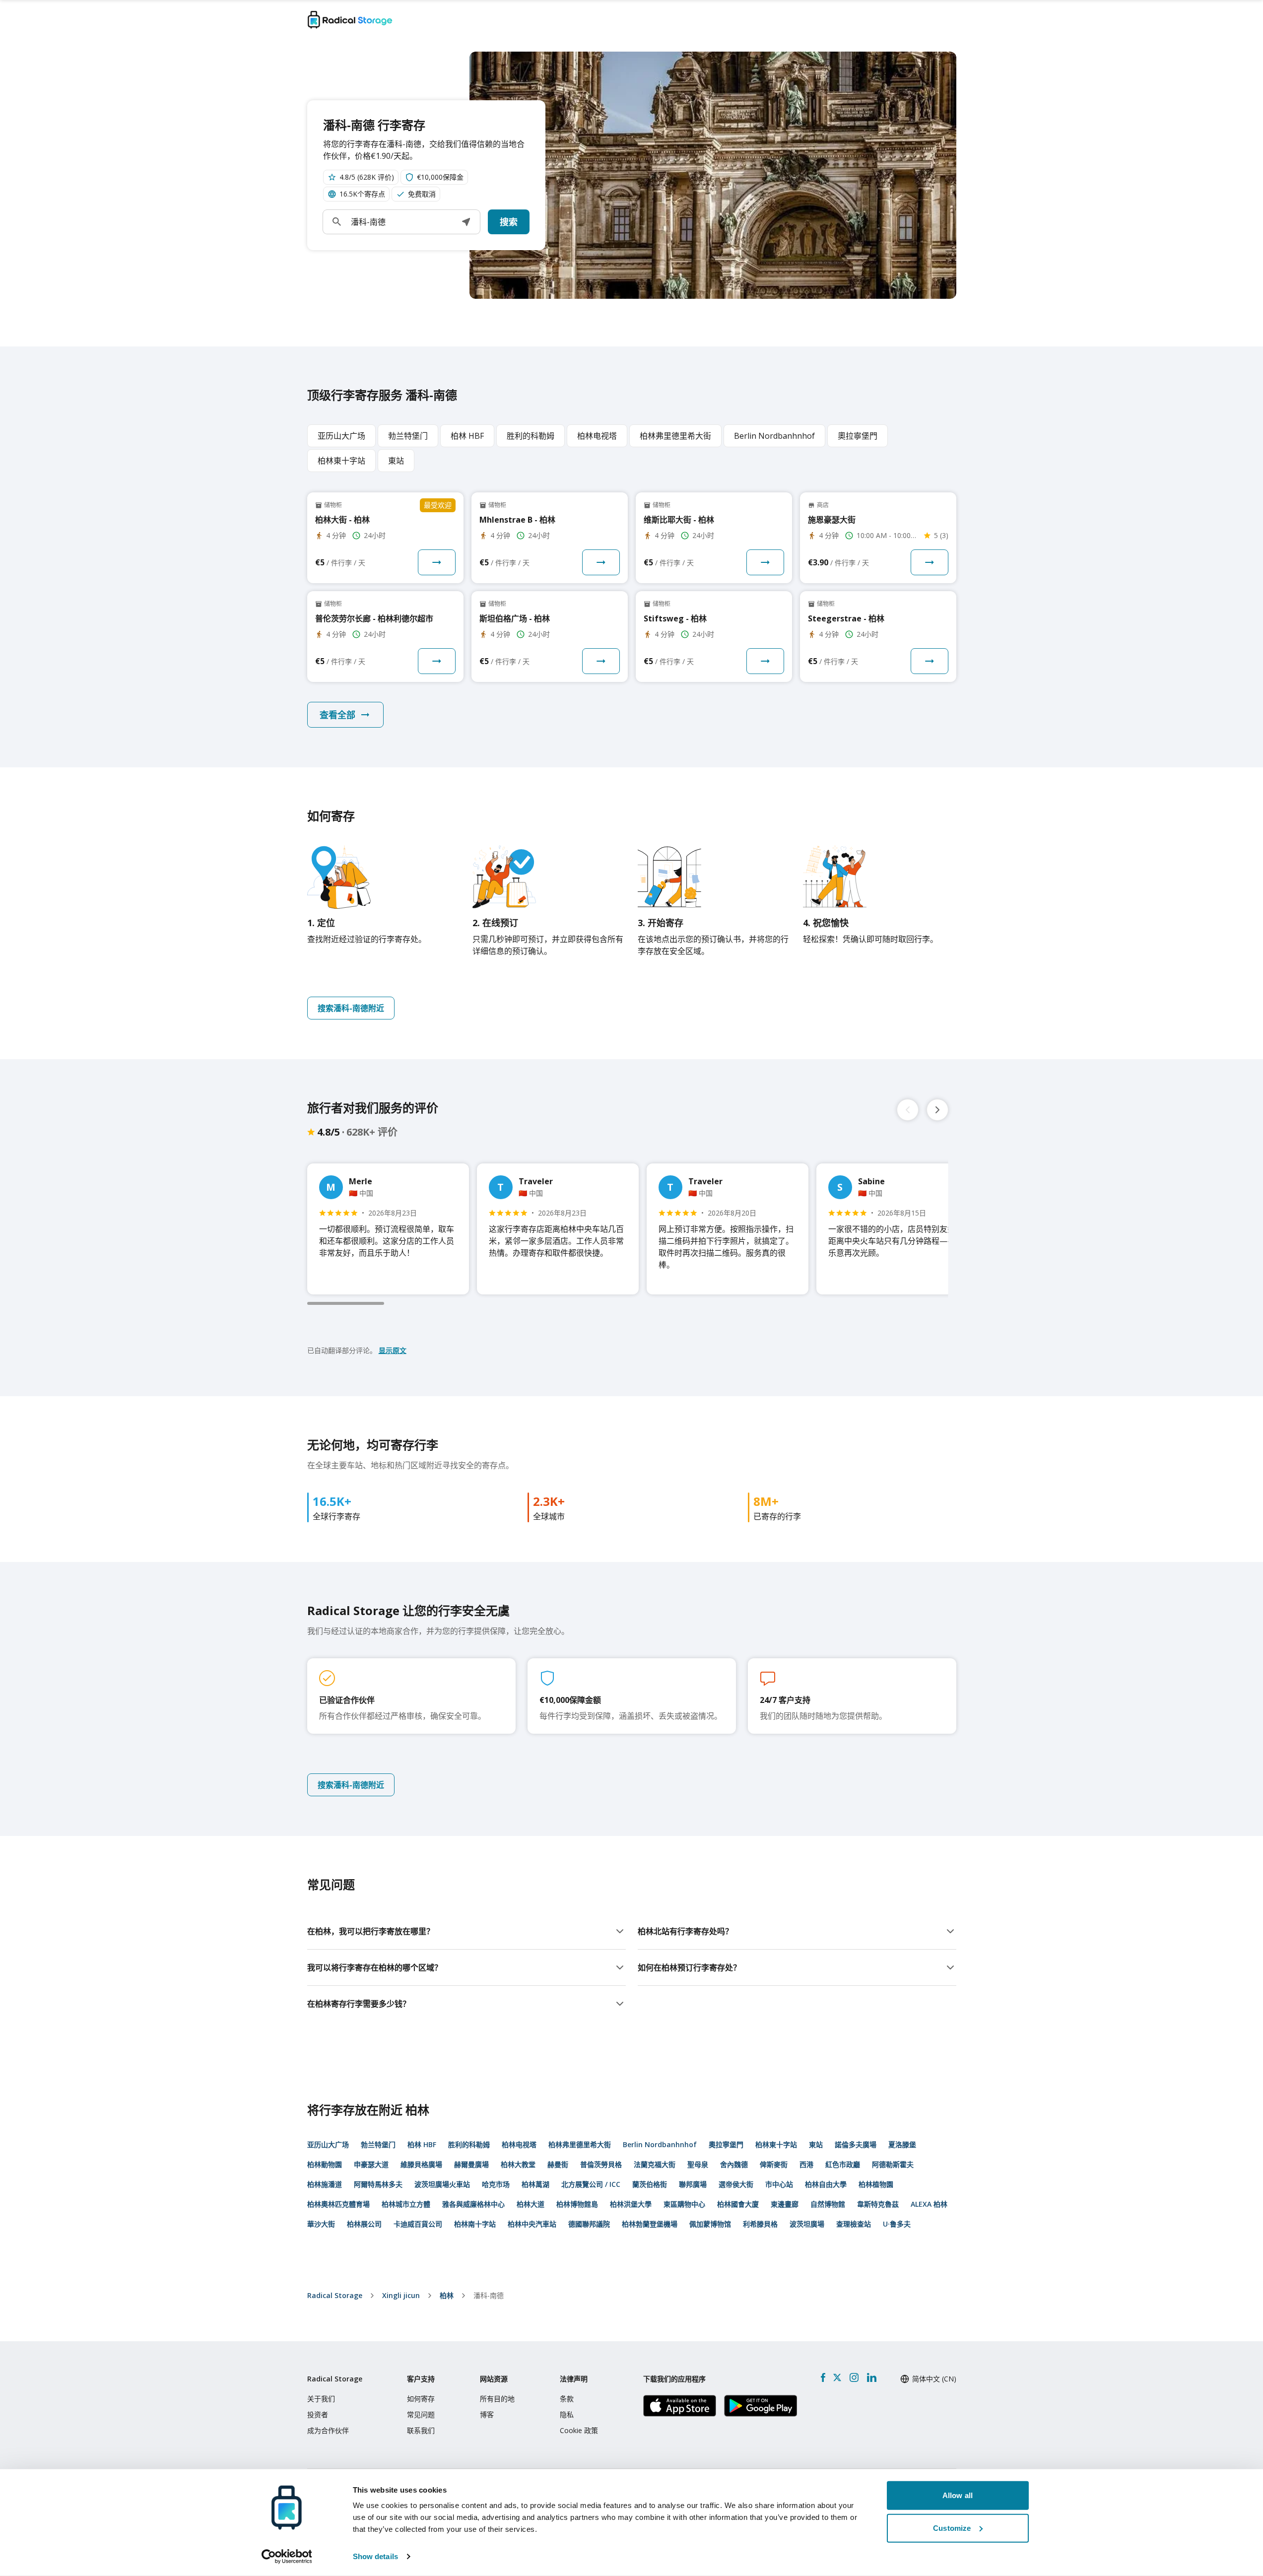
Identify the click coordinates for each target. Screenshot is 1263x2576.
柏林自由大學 (826, 2184)
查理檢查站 (854, 2224)
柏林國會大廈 (738, 2204)
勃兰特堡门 (378, 2144)
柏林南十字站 (475, 2224)
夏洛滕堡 (902, 2144)
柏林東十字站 (776, 2144)
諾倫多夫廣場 (856, 2144)
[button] (466, 222)
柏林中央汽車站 (532, 2224)
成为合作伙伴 (328, 2430)
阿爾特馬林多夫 (378, 2184)
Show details (375, 2556)
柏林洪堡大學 (631, 2204)
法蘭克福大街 (655, 2164)
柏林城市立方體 (406, 2204)
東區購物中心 (684, 2204)
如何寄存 (421, 2399)
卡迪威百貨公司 (418, 2224)
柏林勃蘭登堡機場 (650, 2224)
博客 (487, 2414)
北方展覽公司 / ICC (591, 2184)
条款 (567, 2399)
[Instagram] (854, 2377)
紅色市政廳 (843, 2164)
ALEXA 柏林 (929, 2204)
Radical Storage (335, 2295)
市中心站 (779, 2184)
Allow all (958, 2495)
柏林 (447, 2295)
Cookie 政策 (579, 2430)
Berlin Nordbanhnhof (660, 2144)
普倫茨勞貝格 (601, 2164)
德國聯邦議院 (589, 2224)
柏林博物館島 (577, 2204)
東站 (816, 2144)
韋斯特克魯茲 (878, 2204)
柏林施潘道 (325, 2184)
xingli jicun (401, 2295)
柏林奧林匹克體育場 (338, 2204)
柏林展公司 (364, 2224)
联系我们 (421, 2430)
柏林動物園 (325, 2164)
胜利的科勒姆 (469, 2144)
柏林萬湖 (535, 2184)
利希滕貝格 (760, 2224)
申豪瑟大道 (371, 2164)
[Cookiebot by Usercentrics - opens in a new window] (287, 2557)
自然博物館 (828, 2204)
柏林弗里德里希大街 (580, 2144)
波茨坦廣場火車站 (442, 2184)
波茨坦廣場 (807, 2224)
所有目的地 (497, 2399)
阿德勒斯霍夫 (893, 2164)
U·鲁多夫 (897, 2224)
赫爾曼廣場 (471, 2164)
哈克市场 (496, 2184)
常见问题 (421, 2414)
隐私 (567, 2414)
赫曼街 (558, 2164)
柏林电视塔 (519, 2144)
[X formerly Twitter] (837, 2377)
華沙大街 (321, 2224)
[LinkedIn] (871, 2377)
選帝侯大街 (736, 2184)
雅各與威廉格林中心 (473, 2204)
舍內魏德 (734, 2164)
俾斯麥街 (774, 2164)
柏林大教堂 (518, 2164)
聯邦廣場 (693, 2184)
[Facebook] (823, 2377)
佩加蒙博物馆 (710, 2224)
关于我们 (321, 2399)
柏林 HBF (422, 2144)
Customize (952, 2528)
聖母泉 (698, 2164)
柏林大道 (531, 2204)
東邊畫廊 (785, 2204)
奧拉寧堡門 (726, 2144)
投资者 (318, 2414)
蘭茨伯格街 (650, 2184)
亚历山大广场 (328, 2144)
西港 (806, 2164)
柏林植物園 (876, 2184)
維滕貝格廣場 (421, 2164)
